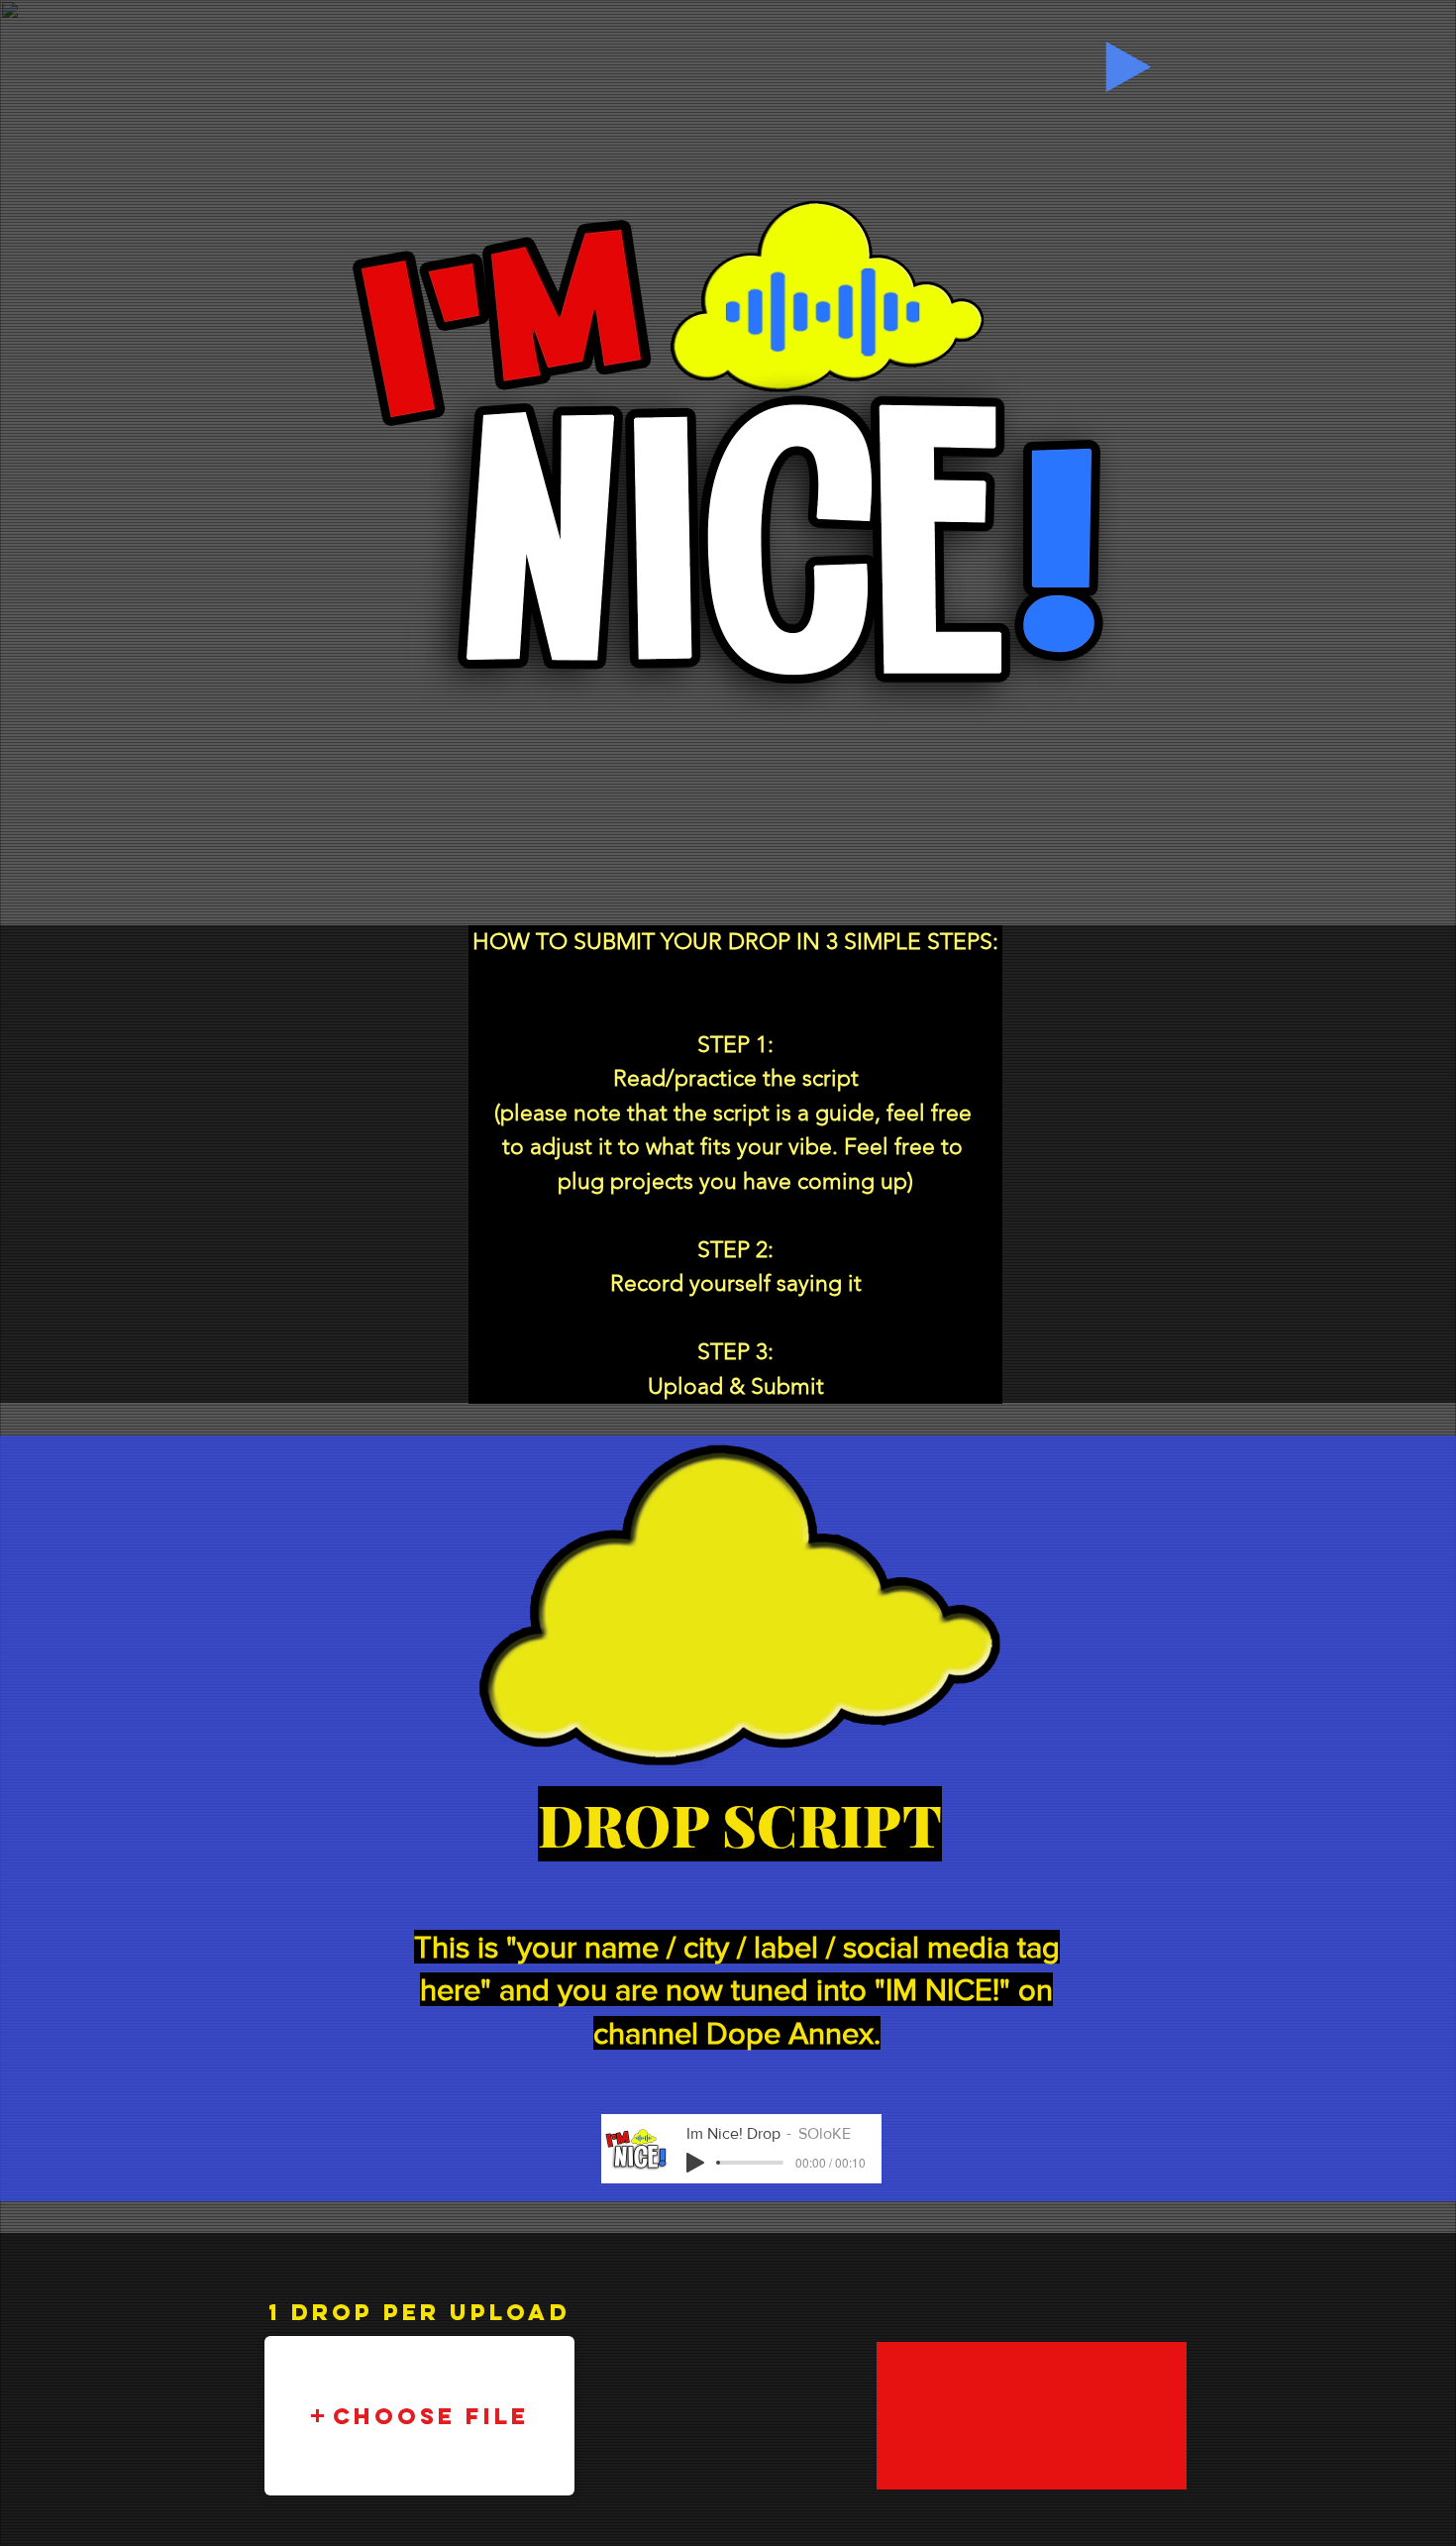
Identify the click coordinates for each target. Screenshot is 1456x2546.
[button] (419, 2416)
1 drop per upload (419, 2312)
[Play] (1129, 67)
